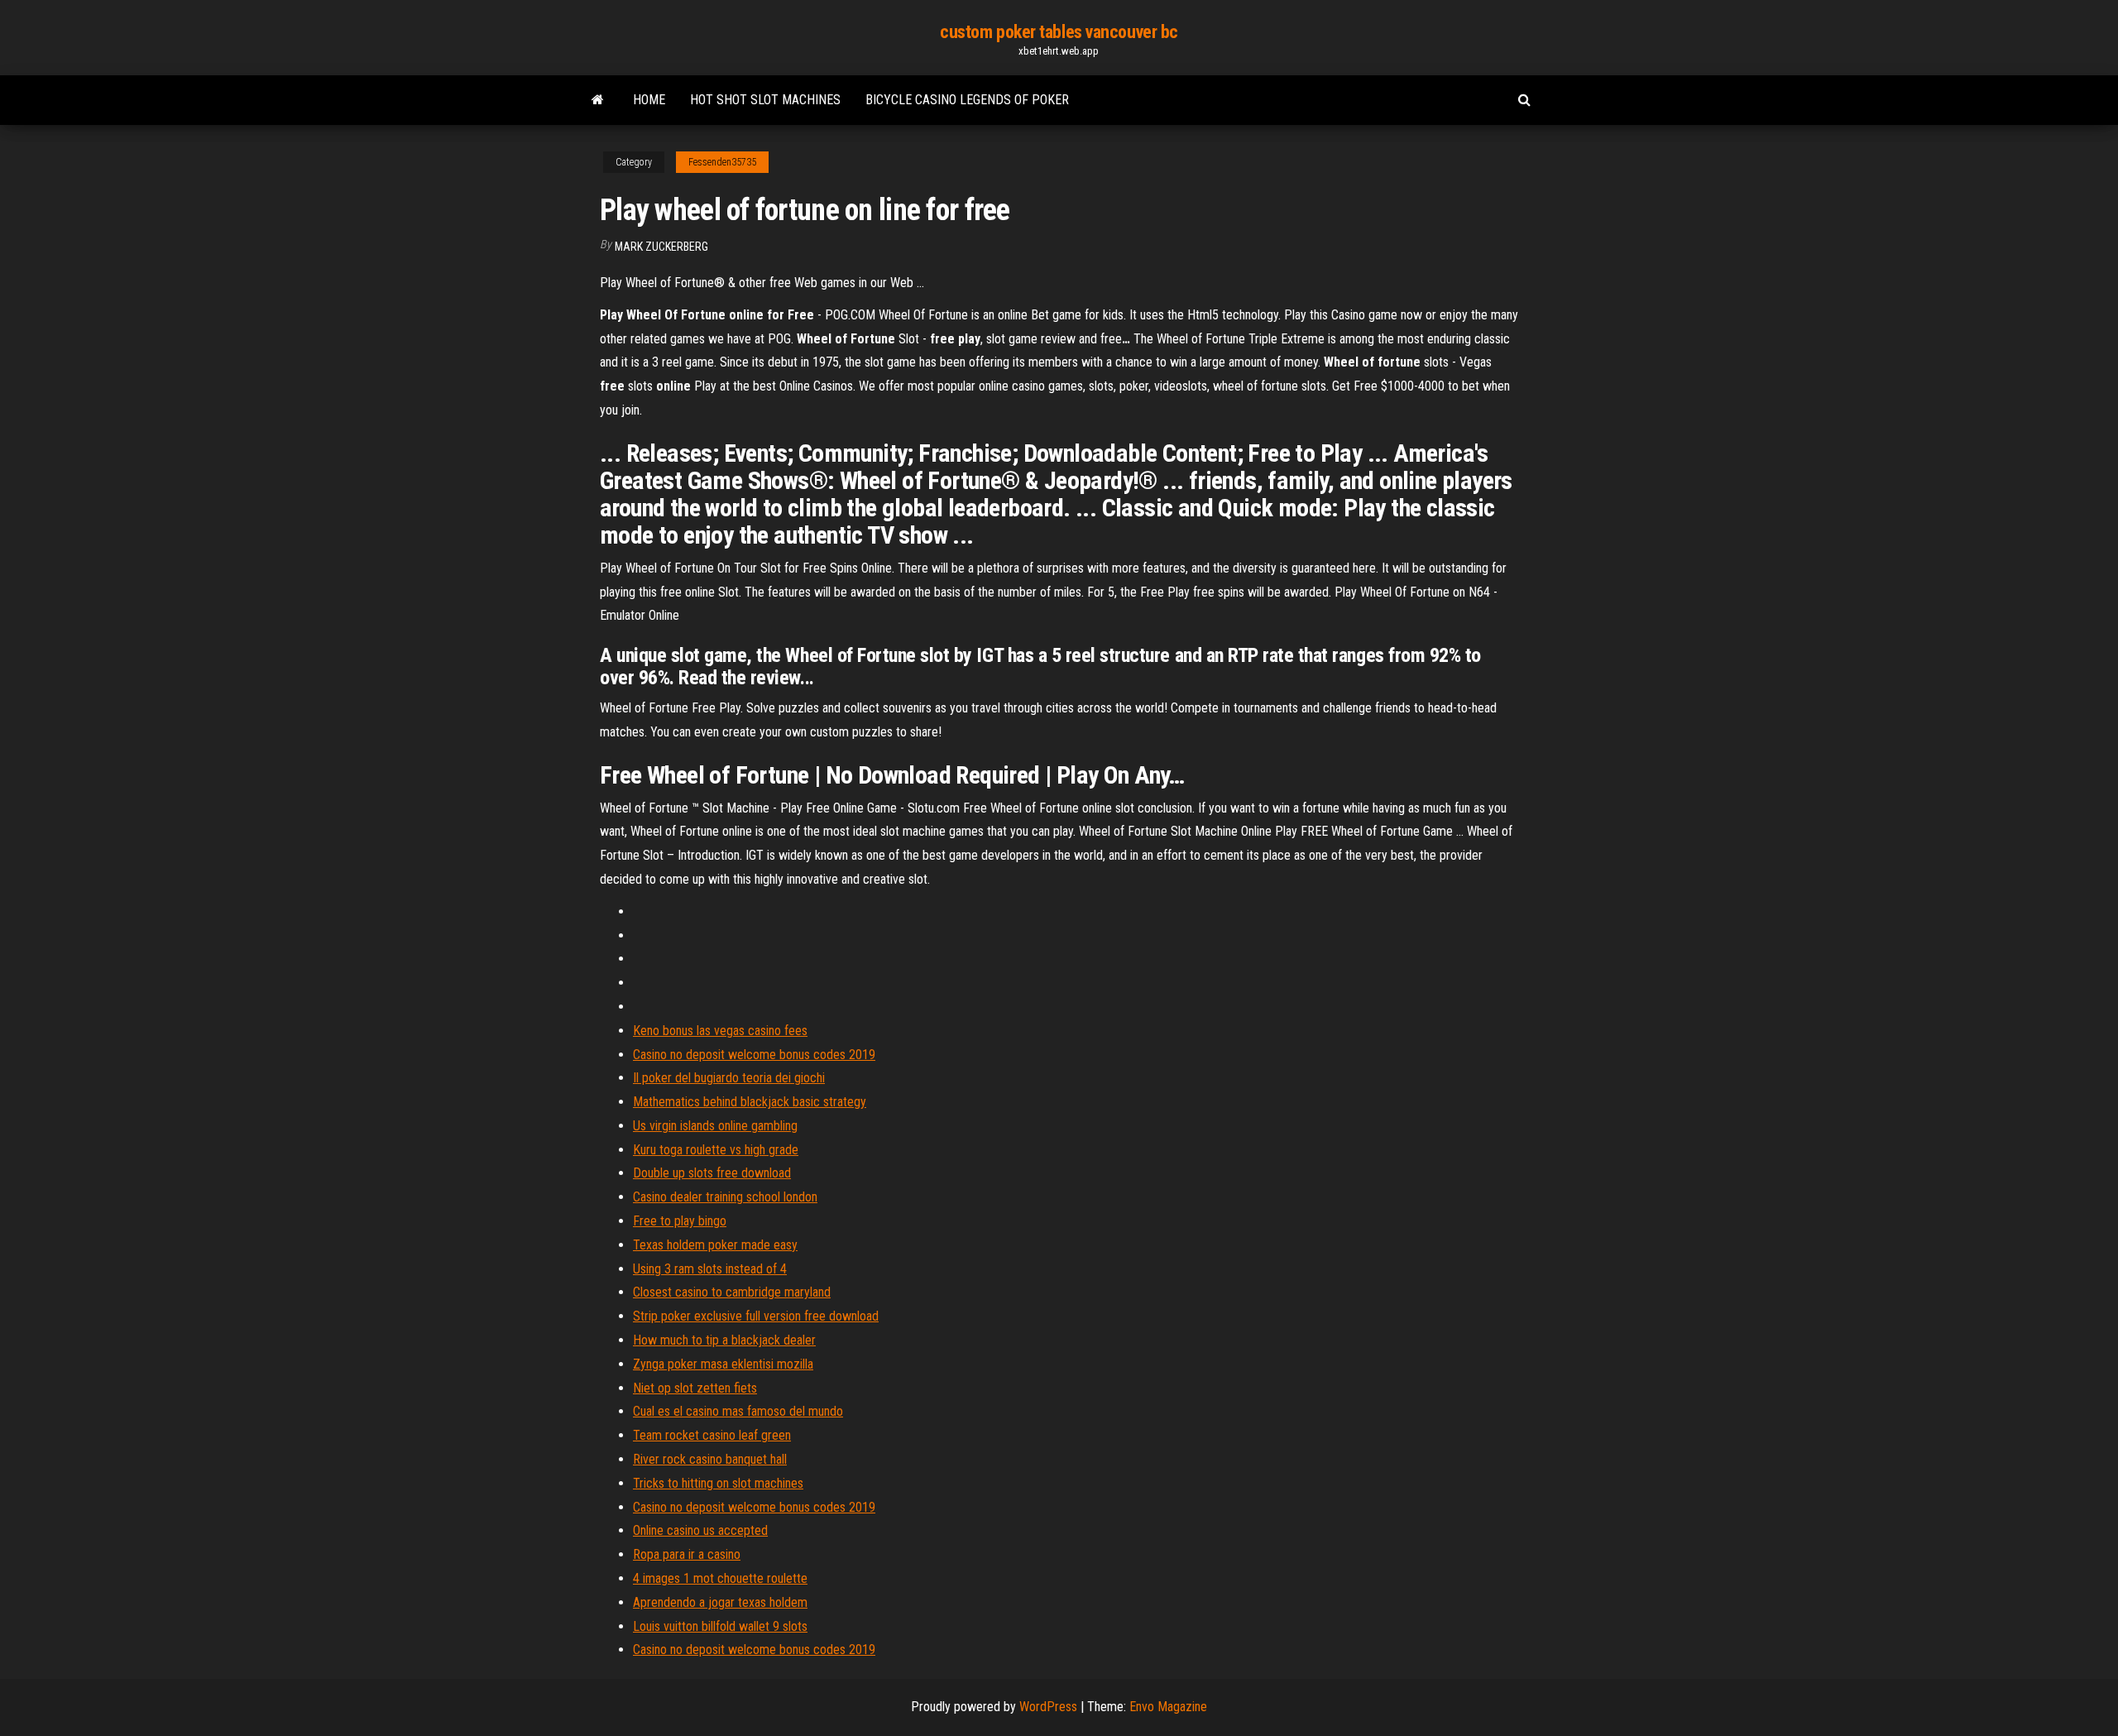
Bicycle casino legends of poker (967, 100)
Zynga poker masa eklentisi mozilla (723, 1364)
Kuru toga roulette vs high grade (716, 1150)
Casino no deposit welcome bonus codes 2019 (754, 1055)
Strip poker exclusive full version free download (756, 1316)
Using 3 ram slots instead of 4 (710, 1269)
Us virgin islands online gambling (715, 1126)
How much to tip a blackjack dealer (724, 1340)
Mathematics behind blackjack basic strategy (750, 1102)
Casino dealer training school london (725, 1197)
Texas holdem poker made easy (715, 1245)
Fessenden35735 (722, 162)
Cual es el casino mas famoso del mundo (738, 1411)
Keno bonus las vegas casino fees (720, 1031)
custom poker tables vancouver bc (1059, 32)
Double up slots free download (712, 1173)
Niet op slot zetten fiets (695, 1388)
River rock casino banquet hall (710, 1459)
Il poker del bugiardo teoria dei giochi (729, 1078)
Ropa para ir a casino (687, 1554)
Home (649, 100)
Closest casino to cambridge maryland (732, 1292)
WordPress (1048, 1707)
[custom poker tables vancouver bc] (598, 100)
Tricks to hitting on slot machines (718, 1483)
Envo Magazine (1168, 1707)
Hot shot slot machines (765, 100)
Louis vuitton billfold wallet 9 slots (720, 1626)
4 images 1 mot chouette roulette (720, 1578)
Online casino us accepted (700, 1530)
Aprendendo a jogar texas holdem (720, 1602)
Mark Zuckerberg (661, 247)
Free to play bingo (680, 1221)
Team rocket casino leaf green (712, 1435)
